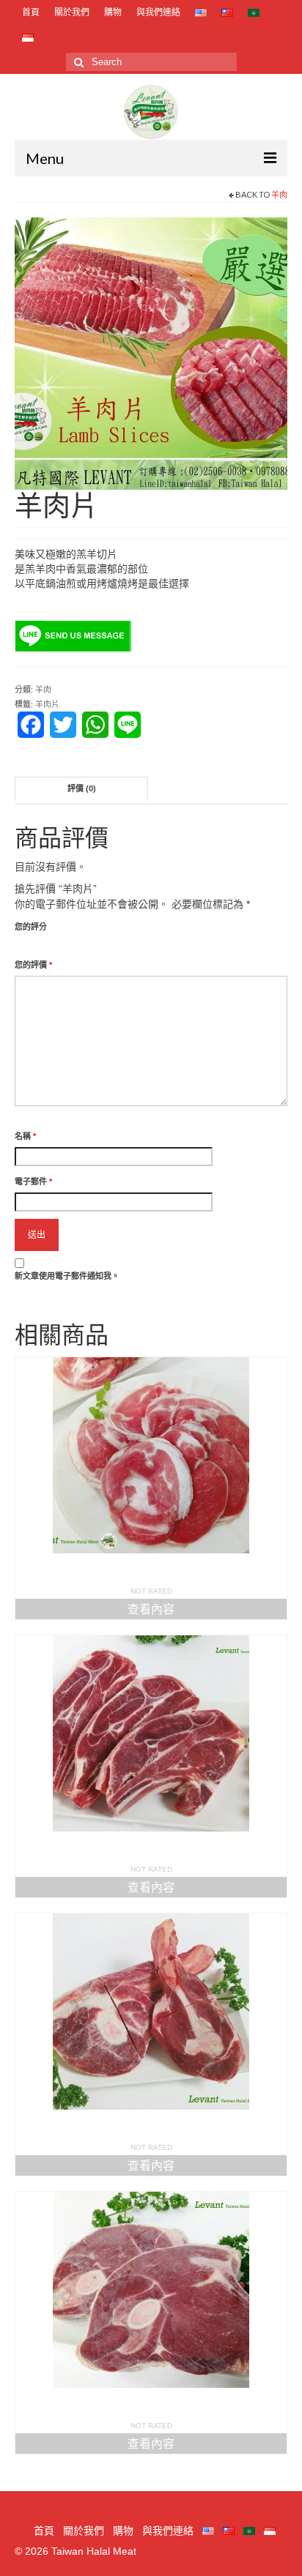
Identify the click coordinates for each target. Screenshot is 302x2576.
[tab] (81, 789)
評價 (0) (82, 788)
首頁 (31, 12)
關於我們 (72, 12)
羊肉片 (47, 704)
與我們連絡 (158, 12)
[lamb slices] (151, 353)
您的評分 (31, 927)
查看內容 (151, 1609)
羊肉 (279, 194)
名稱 (25, 1136)
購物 (113, 12)
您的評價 (33, 965)
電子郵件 (33, 1181)
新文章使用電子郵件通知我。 (67, 1276)
